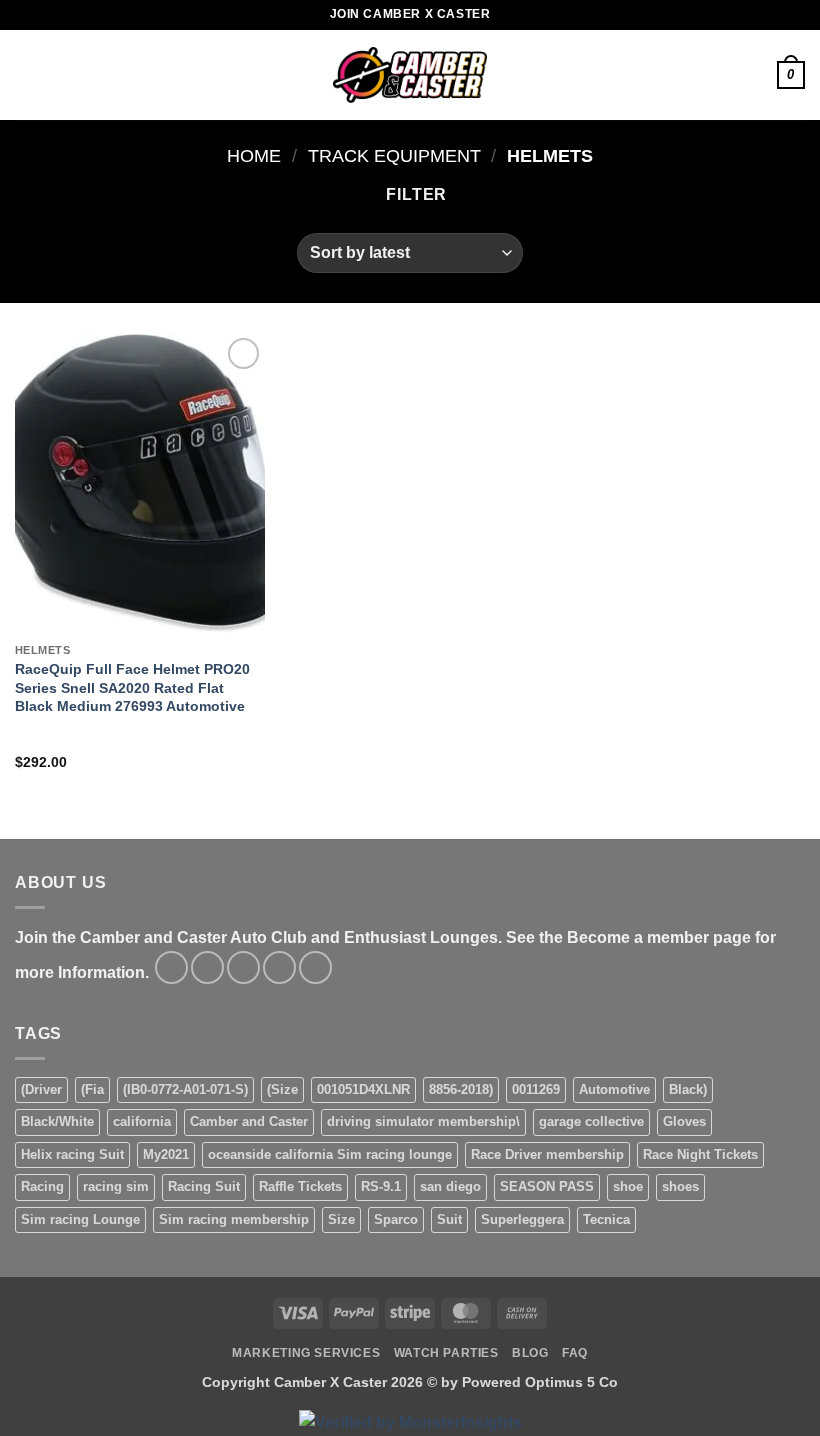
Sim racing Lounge (80, 1219)
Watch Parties (446, 1353)
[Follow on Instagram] (207, 967)
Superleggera (522, 1219)
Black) (688, 1089)
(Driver (41, 1089)
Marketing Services (306, 1353)
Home (254, 155)
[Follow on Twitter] (243, 967)
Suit (449, 1219)
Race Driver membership (547, 1154)
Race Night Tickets (700, 1154)
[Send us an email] (279, 967)
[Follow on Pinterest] (315, 967)
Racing (42, 1186)
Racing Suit (204, 1186)
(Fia (92, 1089)
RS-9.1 (381, 1186)
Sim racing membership (234, 1219)
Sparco (396, 1219)
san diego (450, 1186)
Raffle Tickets (300, 1186)
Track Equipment (394, 155)
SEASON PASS (547, 1186)
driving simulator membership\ (423, 1121)
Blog (530, 1353)
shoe (628, 1186)
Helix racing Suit (72, 1154)
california (142, 1121)
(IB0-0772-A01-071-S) (185, 1089)
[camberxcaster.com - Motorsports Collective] (410, 75)
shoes (680, 1186)
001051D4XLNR (363, 1089)
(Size (282, 1089)
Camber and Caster (249, 1121)
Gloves (684, 1121)
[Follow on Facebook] (171, 967)
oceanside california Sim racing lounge (330, 1154)
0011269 (536, 1089)
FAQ (575, 1353)
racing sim (116, 1186)
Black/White (57, 1121)
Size (341, 1219)
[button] (27, 74)
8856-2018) (461, 1089)
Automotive (614, 1089)
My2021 (166, 1154)
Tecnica (606, 1219)
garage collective (591, 1121)
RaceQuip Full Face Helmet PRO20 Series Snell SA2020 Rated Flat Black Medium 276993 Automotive (132, 687)
